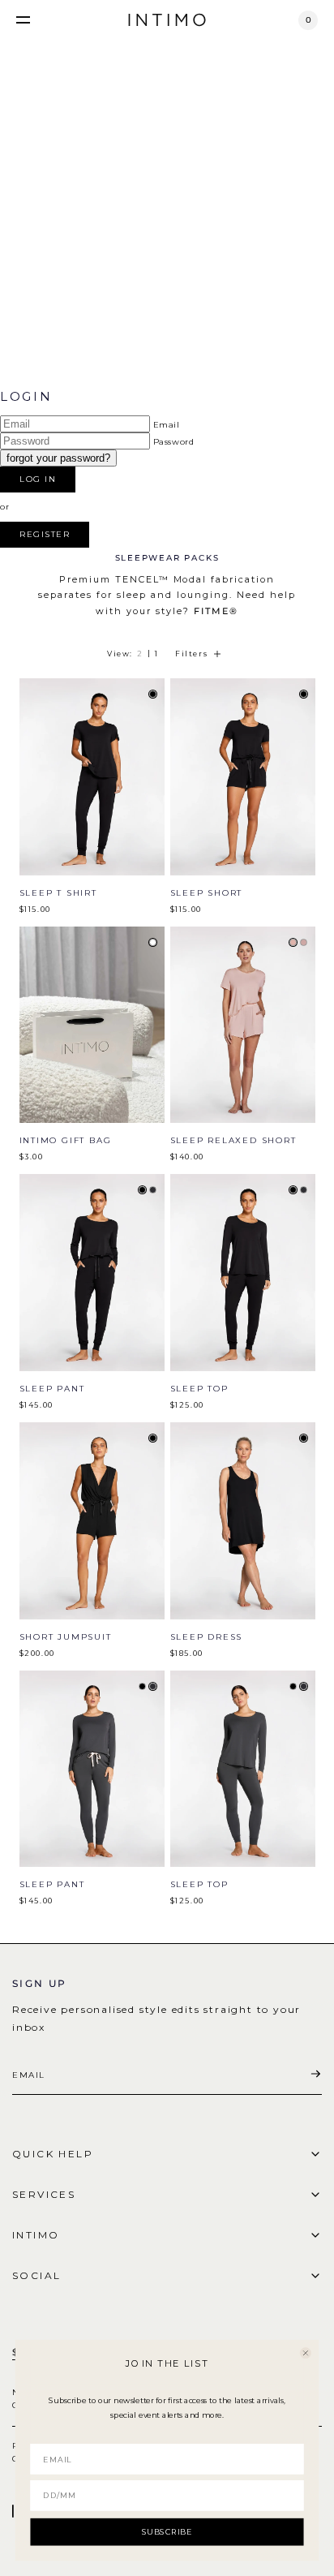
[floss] (293, 942)
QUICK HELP (53, 2154)
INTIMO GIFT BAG (66, 1140)
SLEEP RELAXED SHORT (233, 1140)
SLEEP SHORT (207, 893)
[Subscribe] (315, 2075)
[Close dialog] (306, 2353)
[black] (153, 694)
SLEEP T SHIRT (58, 893)
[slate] (153, 1190)
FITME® (216, 611)
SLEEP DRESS (207, 1637)
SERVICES (44, 2194)
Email (167, 425)
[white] (153, 942)
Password (174, 442)
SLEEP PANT (52, 1389)
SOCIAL (36, 2275)
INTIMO (36, 2235)
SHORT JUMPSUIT (66, 1637)
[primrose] (304, 942)
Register (45, 534)
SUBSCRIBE (167, 2531)
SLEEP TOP (199, 1389)
